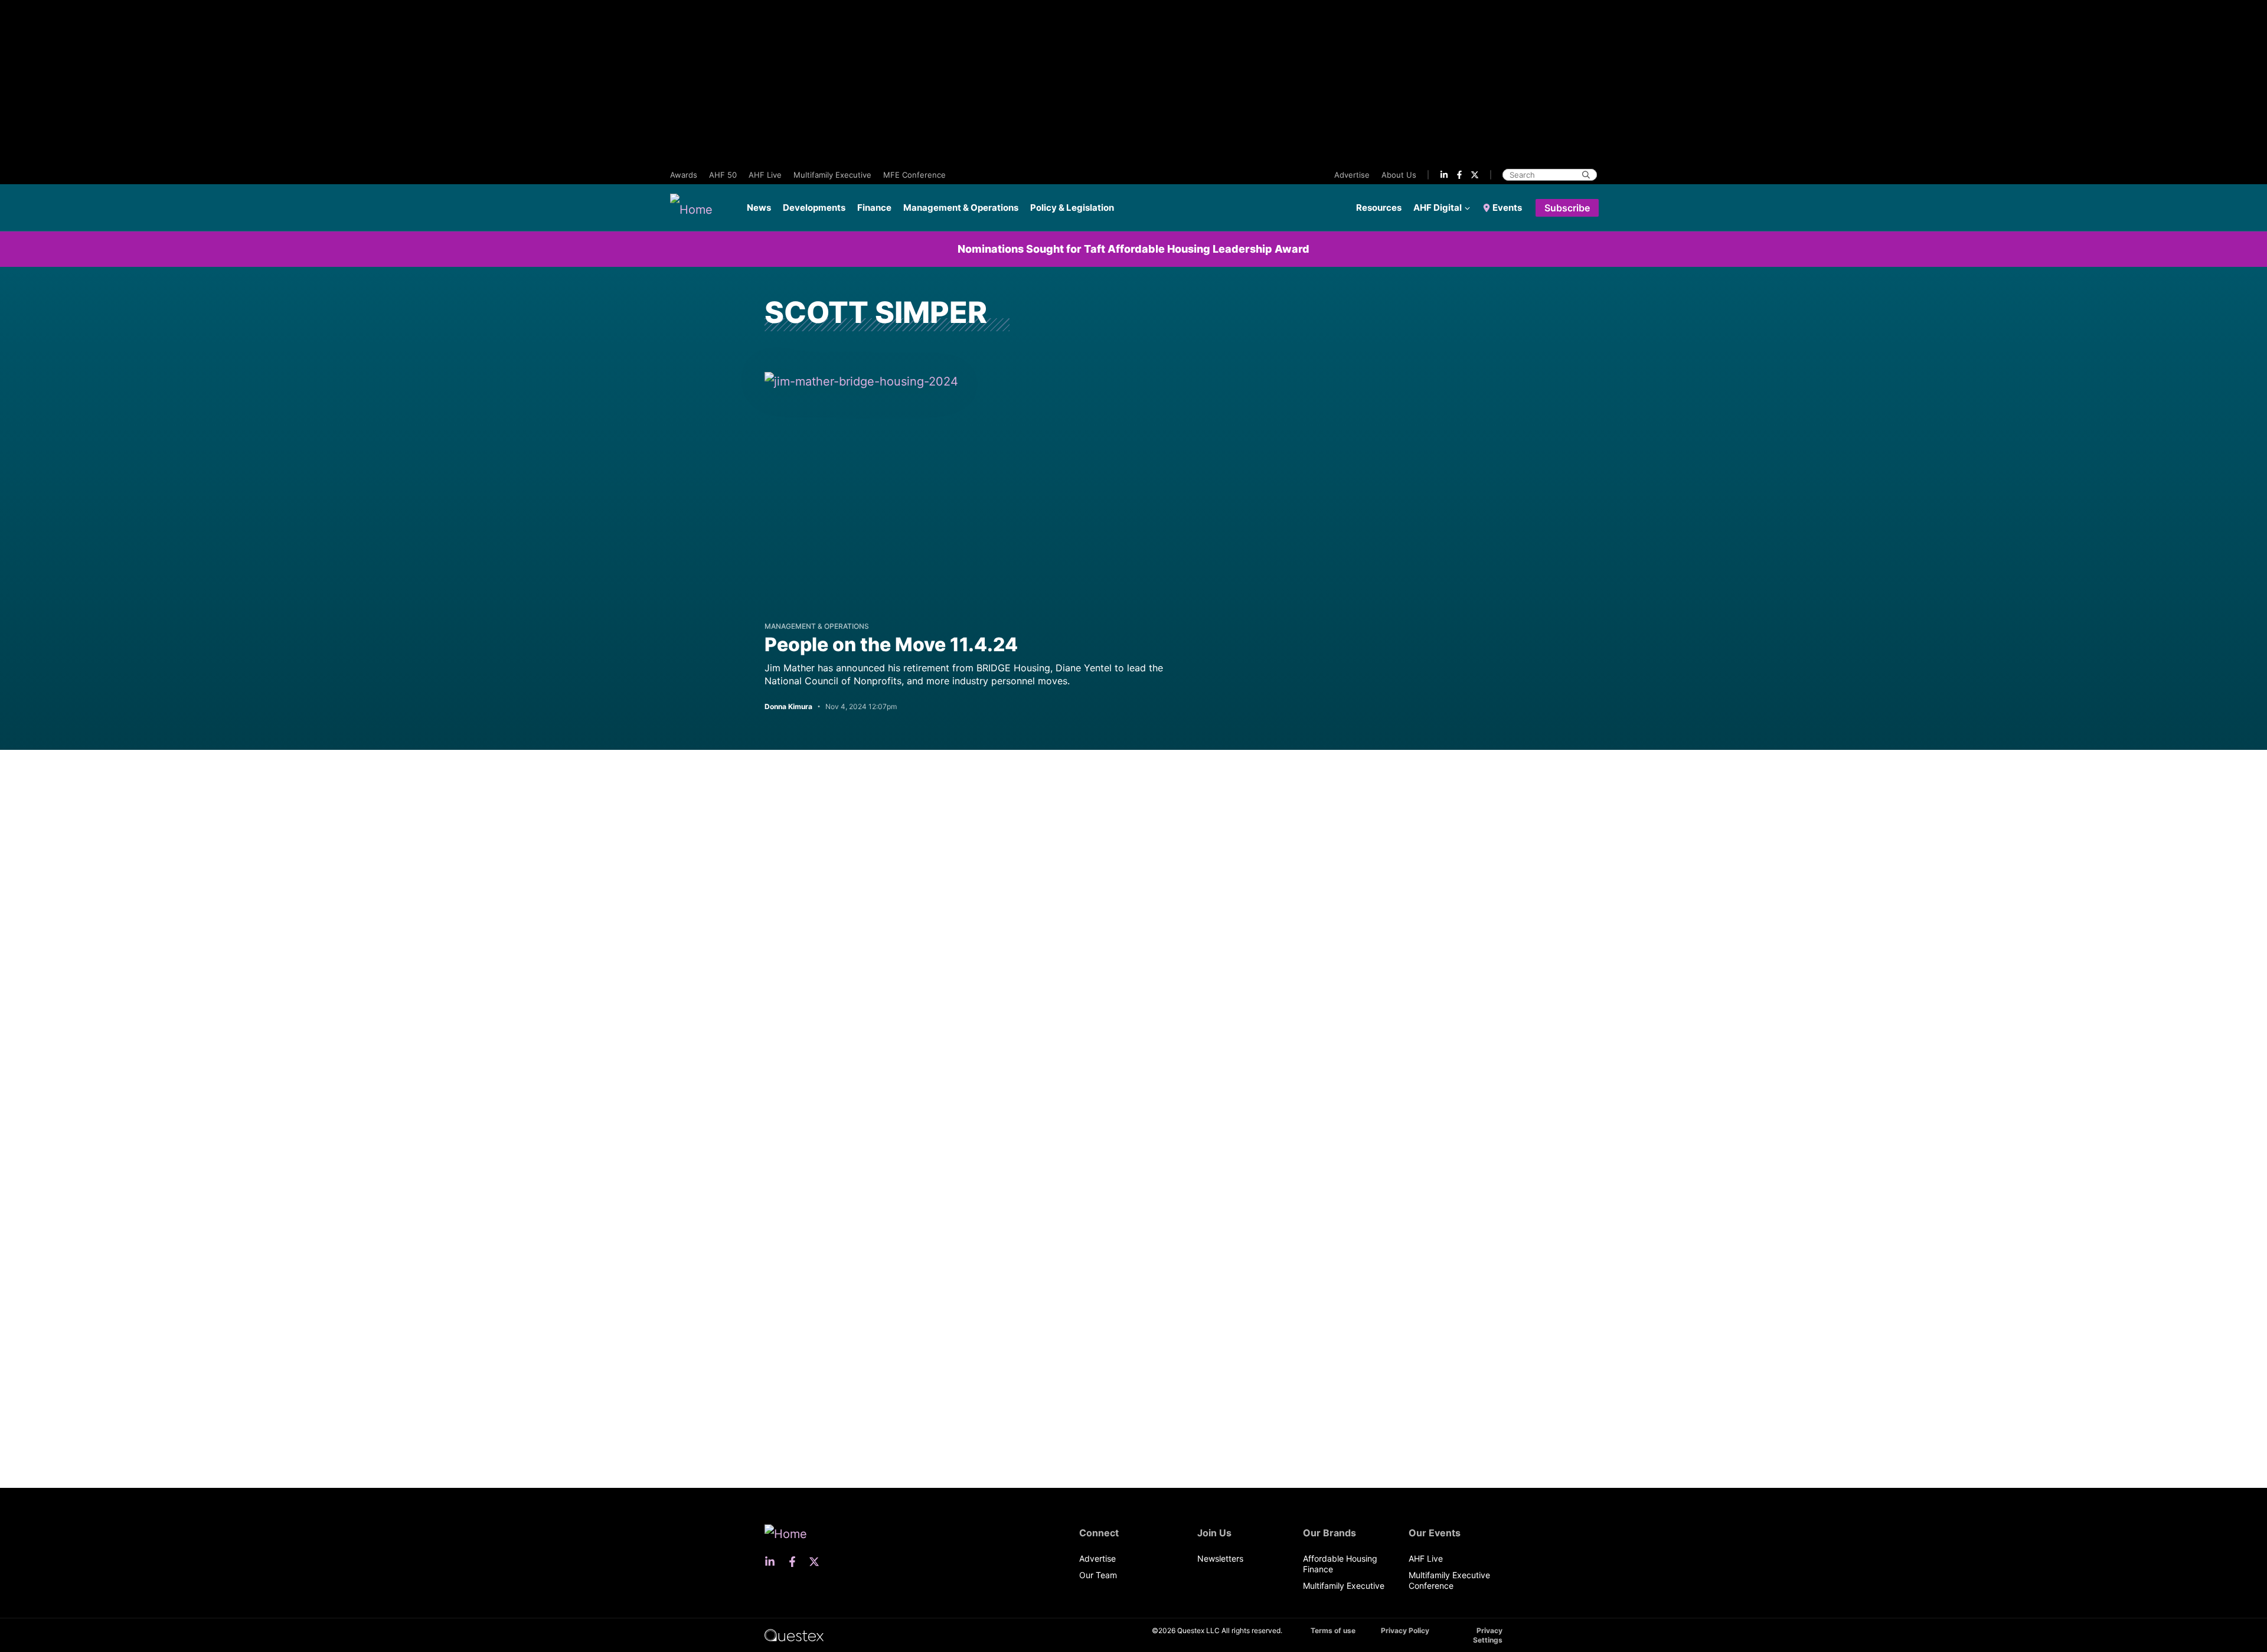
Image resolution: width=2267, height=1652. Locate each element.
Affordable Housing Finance (1340, 1564)
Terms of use (1333, 1630)
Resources (1379, 208)
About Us (1399, 175)
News (759, 208)
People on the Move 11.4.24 (891, 644)
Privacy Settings (1488, 1635)
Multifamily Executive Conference (1449, 1580)
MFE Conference (914, 175)
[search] (1586, 175)
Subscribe (1567, 208)
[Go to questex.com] (794, 1635)
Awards (684, 175)
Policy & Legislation (1072, 208)
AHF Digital (1438, 208)
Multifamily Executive (832, 175)
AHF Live (765, 175)
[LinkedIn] (1444, 175)
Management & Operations (961, 208)
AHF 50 (723, 175)
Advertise (1352, 175)
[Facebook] (1459, 175)
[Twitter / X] (1475, 175)
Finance (874, 208)
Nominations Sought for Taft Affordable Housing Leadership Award (1133, 249)
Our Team (1098, 1575)
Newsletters (1220, 1558)
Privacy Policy (1405, 1630)
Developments (814, 208)
